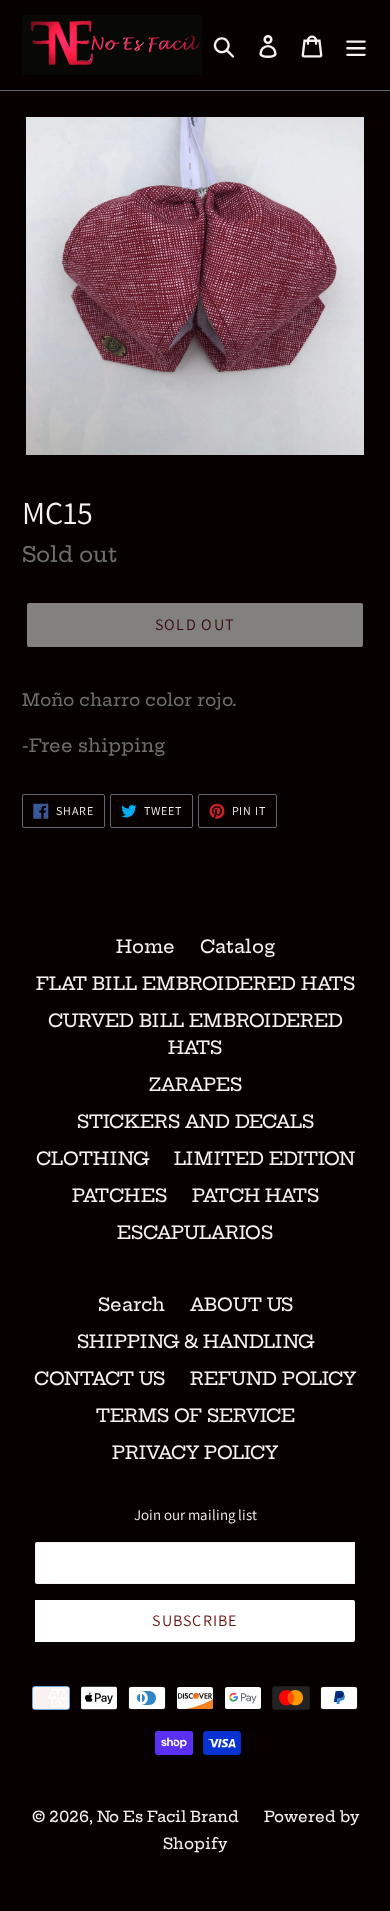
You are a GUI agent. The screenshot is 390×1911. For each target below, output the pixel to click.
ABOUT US (241, 1304)
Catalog (237, 946)
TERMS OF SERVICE (195, 1415)
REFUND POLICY (273, 1378)
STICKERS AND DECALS (195, 1121)
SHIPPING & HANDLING (195, 1341)
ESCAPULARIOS (195, 1232)
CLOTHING (92, 1158)
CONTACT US (99, 1378)
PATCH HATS (255, 1195)
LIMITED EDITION (264, 1158)
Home (145, 946)
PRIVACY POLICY (195, 1452)
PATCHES (119, 1195)
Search (131, 1304)
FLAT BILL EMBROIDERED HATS (195, 983)
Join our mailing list (195, 1515)
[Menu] (356, 45)
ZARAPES (195, 1084)
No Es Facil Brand (168, 1816)
